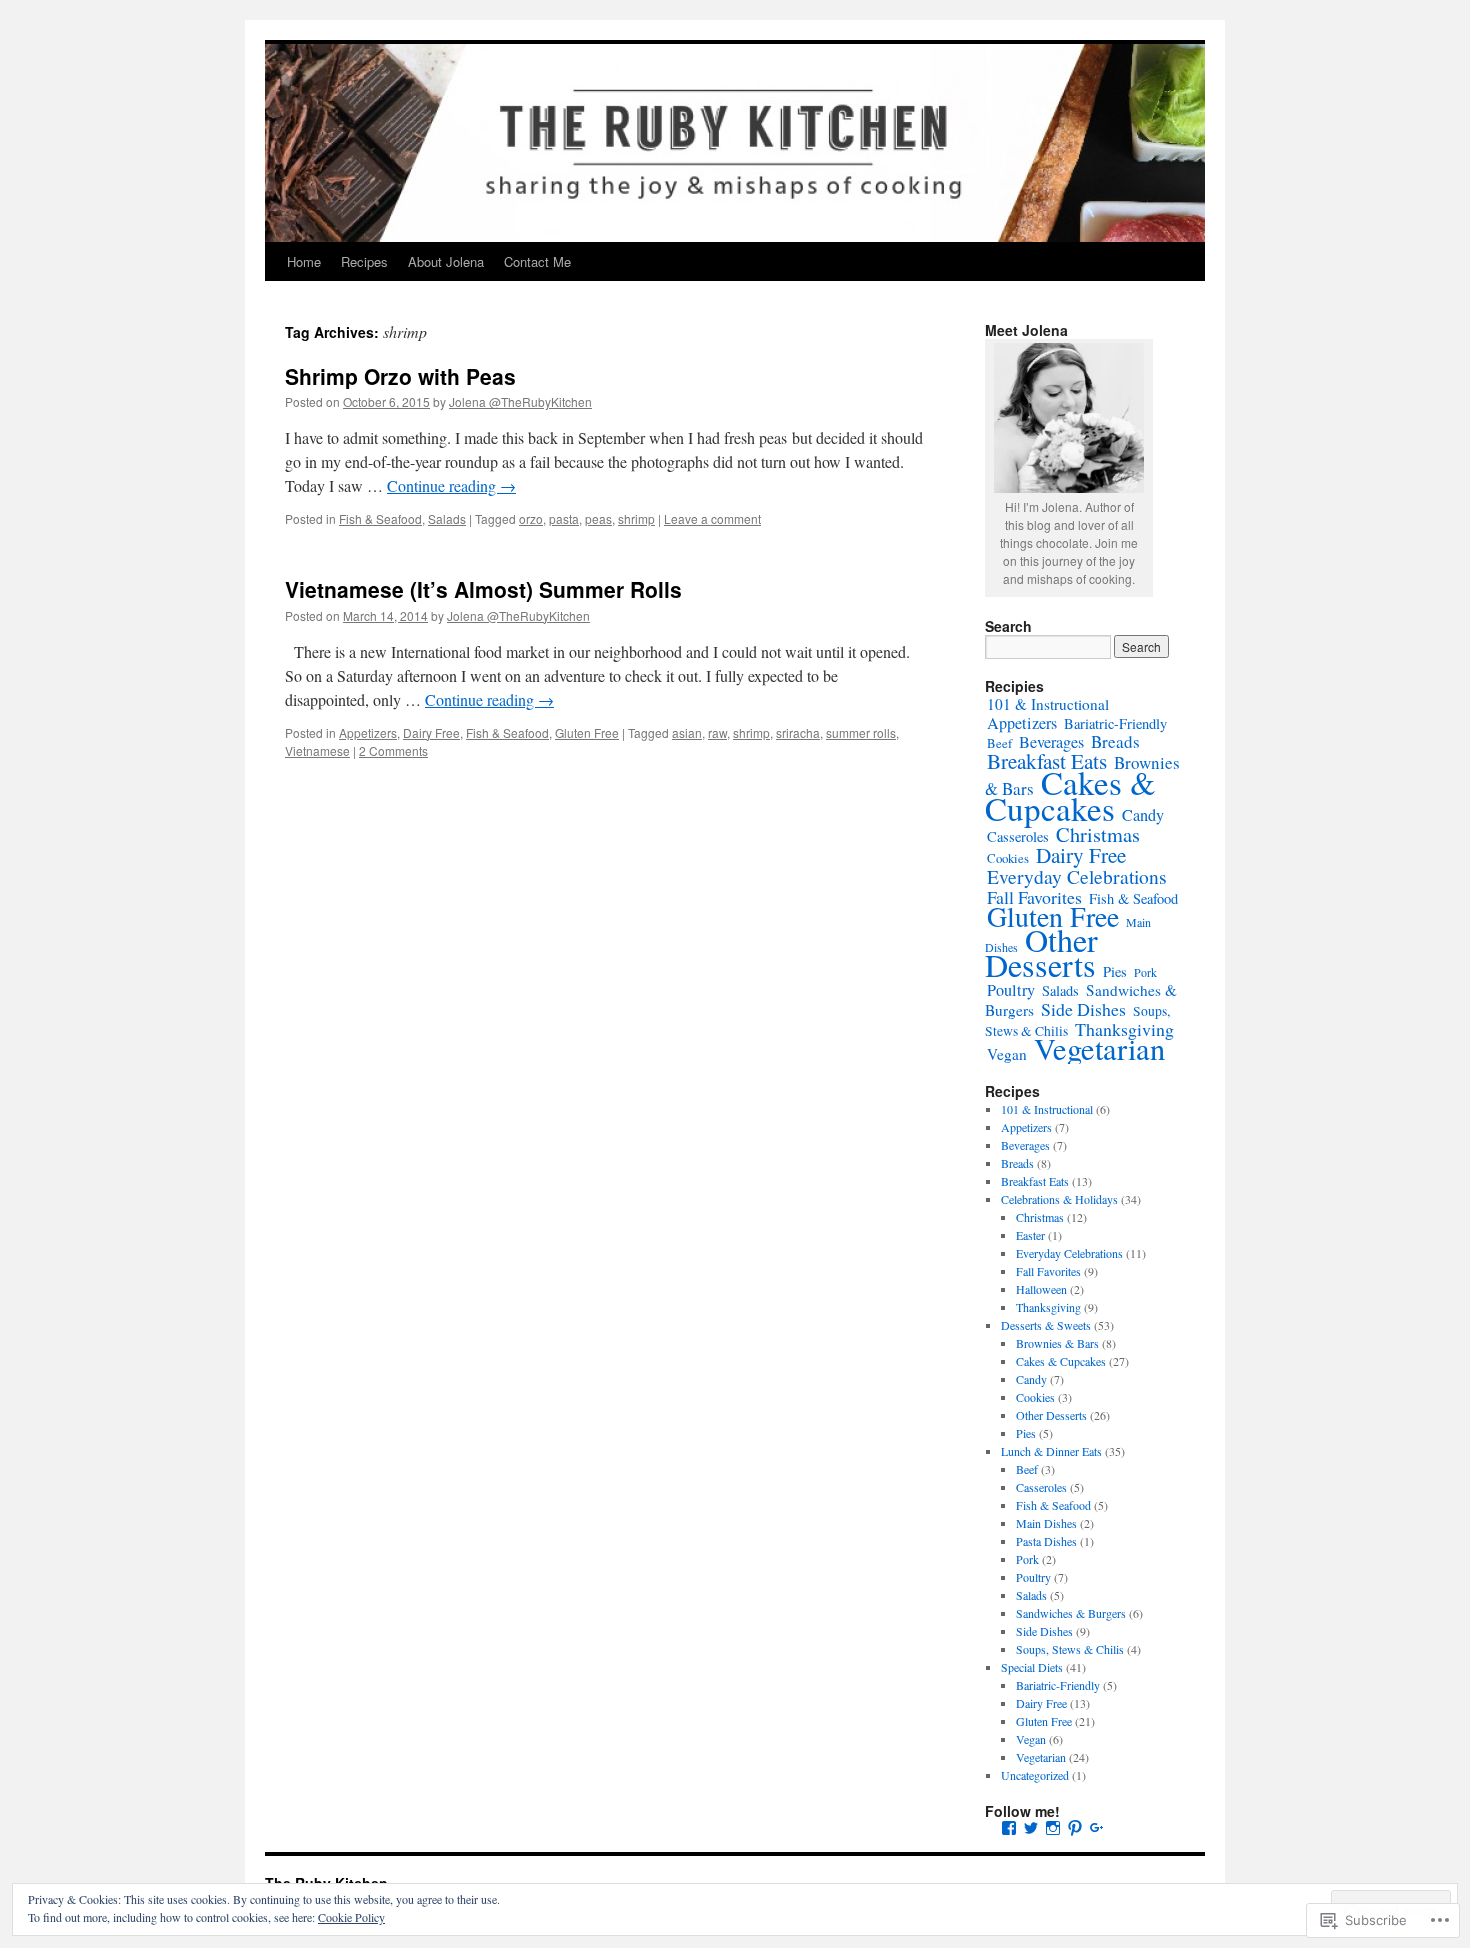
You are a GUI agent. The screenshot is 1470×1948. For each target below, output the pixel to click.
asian (687, 732)
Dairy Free (431, 732)
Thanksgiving (1048, 1307)
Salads (447, 518)
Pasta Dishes (1046, 1541)
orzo (531, 518)
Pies (1115, 971)
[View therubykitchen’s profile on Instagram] (1053, 1828)
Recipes (364, 261)
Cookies (1008, 858)
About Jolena (446, 261)
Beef (999, 743)
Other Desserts (1041, 952)
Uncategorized (1035, 1775)
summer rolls (861, 732)
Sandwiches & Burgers (1071, 1613)
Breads (1115, 741)
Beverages (1051, 742)
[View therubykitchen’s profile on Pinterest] (1075, 1828)
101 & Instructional (1048, 704)
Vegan (1007, 1054)
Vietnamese (317, 750)
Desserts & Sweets (1046, 1325)
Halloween (1041, 1289)
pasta (564, 518)
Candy (1143, 815)
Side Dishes (1083, 1009)
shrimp (636, 518)
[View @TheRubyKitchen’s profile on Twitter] (1031, 1828)
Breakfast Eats (1035, 1181)
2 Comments (393, 750)
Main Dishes (1046, 1523)
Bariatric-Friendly (1115, 723)
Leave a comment (712, 518)
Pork (1145, 972)
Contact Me (537, 261)
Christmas (1098, 834)
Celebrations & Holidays (1059, 1199)
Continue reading (451, 485)
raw (717, 732)
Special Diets (1032, 1667)
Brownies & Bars (1057, 1343)
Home (304, 261)
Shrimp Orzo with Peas (400, 376)
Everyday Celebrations (1077, 876)
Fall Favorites (1048, 1271)
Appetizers (368, 732)
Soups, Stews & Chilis (1070, 1649)
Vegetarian (1099, 1048)
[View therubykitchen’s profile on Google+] (1097, 1828)
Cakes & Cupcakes (1070, 795)
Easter (1030, 1235)
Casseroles (1018, 836)
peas (598, 518)
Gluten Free (587, 732)
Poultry (1011, 990)
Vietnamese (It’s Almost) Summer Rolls (483, 589)
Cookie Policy (351, 1917)
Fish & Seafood (380, 518)
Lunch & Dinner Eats (1051, 1451)
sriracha (798, 732)
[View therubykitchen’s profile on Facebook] (1009, 1828)
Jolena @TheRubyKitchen (520, 401)
